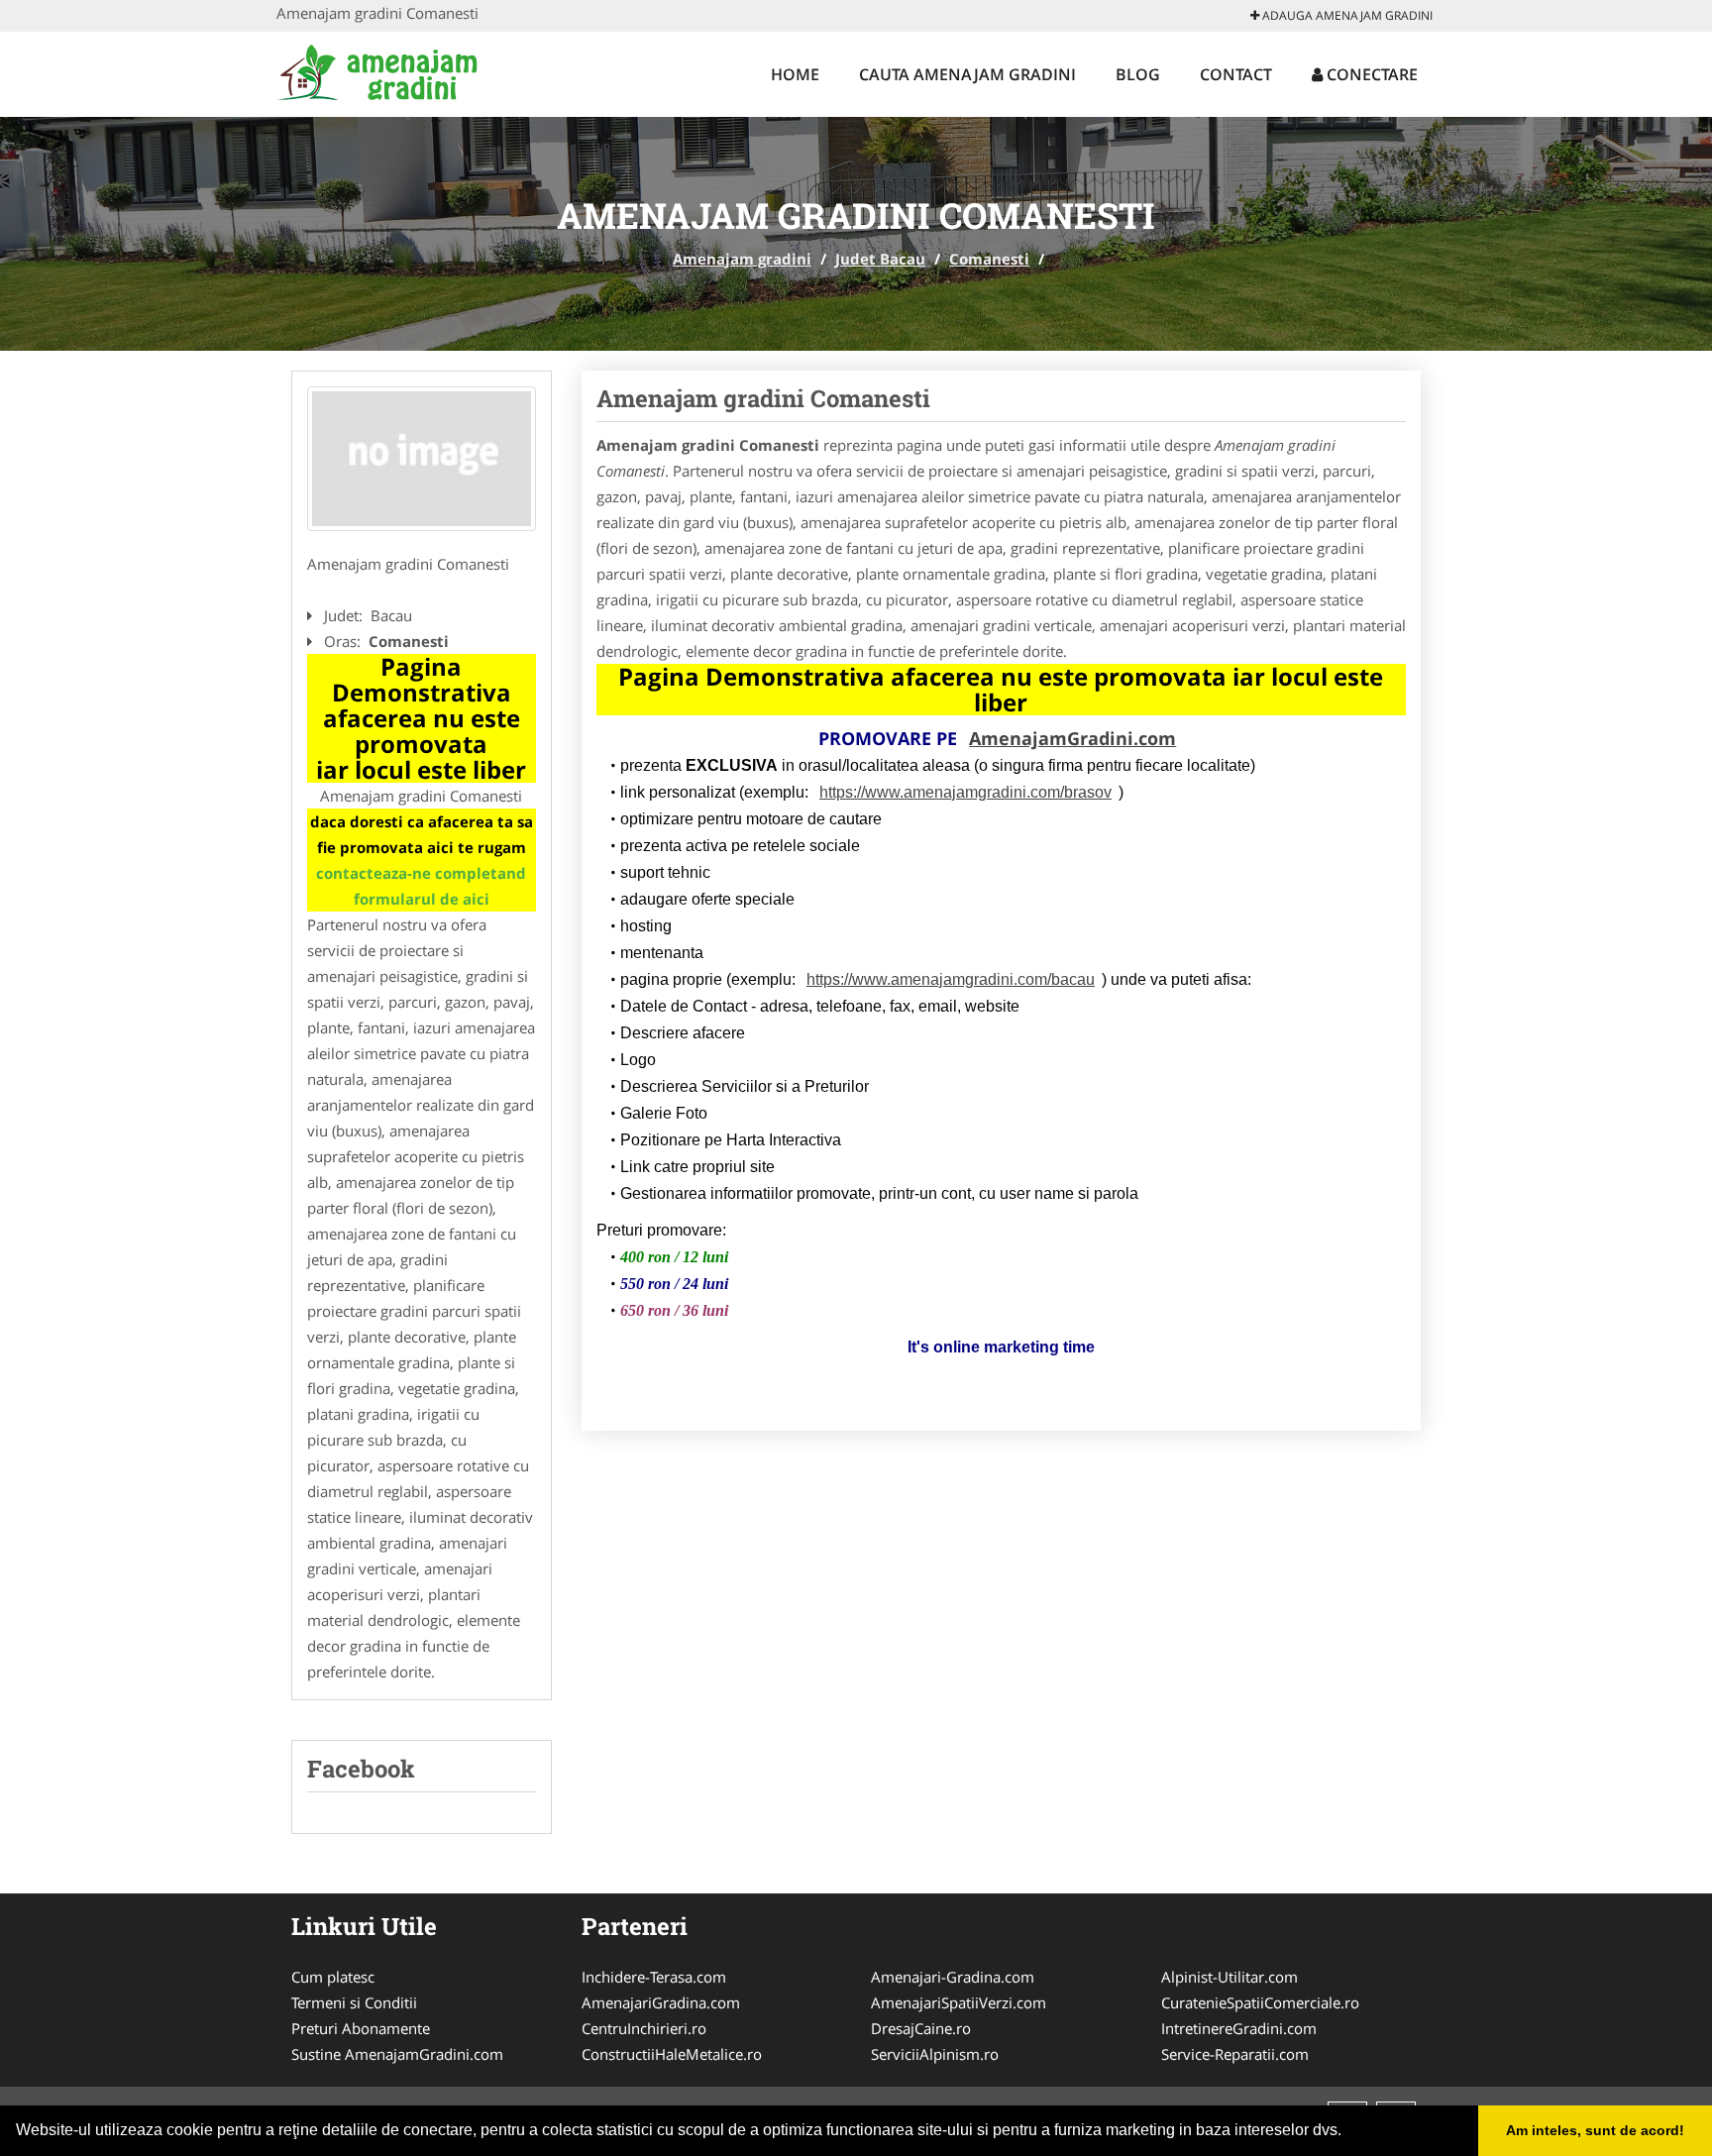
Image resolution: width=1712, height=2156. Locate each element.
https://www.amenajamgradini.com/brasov (965, 792)
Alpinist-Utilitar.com (1230, 1977)
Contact (1236, 74)
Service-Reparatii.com (1235, 2054)
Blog (1138, 74)
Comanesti (989, 259)
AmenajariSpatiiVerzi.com (959, 2002)
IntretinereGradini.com (1239, 2028)
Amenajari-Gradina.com (953, 1977)
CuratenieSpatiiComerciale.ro (1260, 2002)
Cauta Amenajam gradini (967, 74)
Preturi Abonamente (361, 2028)
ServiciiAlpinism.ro (935, 2054)
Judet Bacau (880, 259)
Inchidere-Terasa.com (654, 1977)
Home (795, 74)
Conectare (1370, 74)
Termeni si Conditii (354, 2002)
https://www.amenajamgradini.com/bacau (951, 979)
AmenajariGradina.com (661, 2002)
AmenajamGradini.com (1072, 738)
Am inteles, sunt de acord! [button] (1595, 2130)
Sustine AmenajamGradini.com (397, 2054)
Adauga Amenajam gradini (1346, 15)
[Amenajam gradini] (407, 71)
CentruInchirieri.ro (644, 2028)
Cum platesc (333, 1977)
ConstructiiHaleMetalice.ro (672, 2054)
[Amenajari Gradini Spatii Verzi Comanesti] (422, 459)
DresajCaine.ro (921, 2028)
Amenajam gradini (742, 259)
